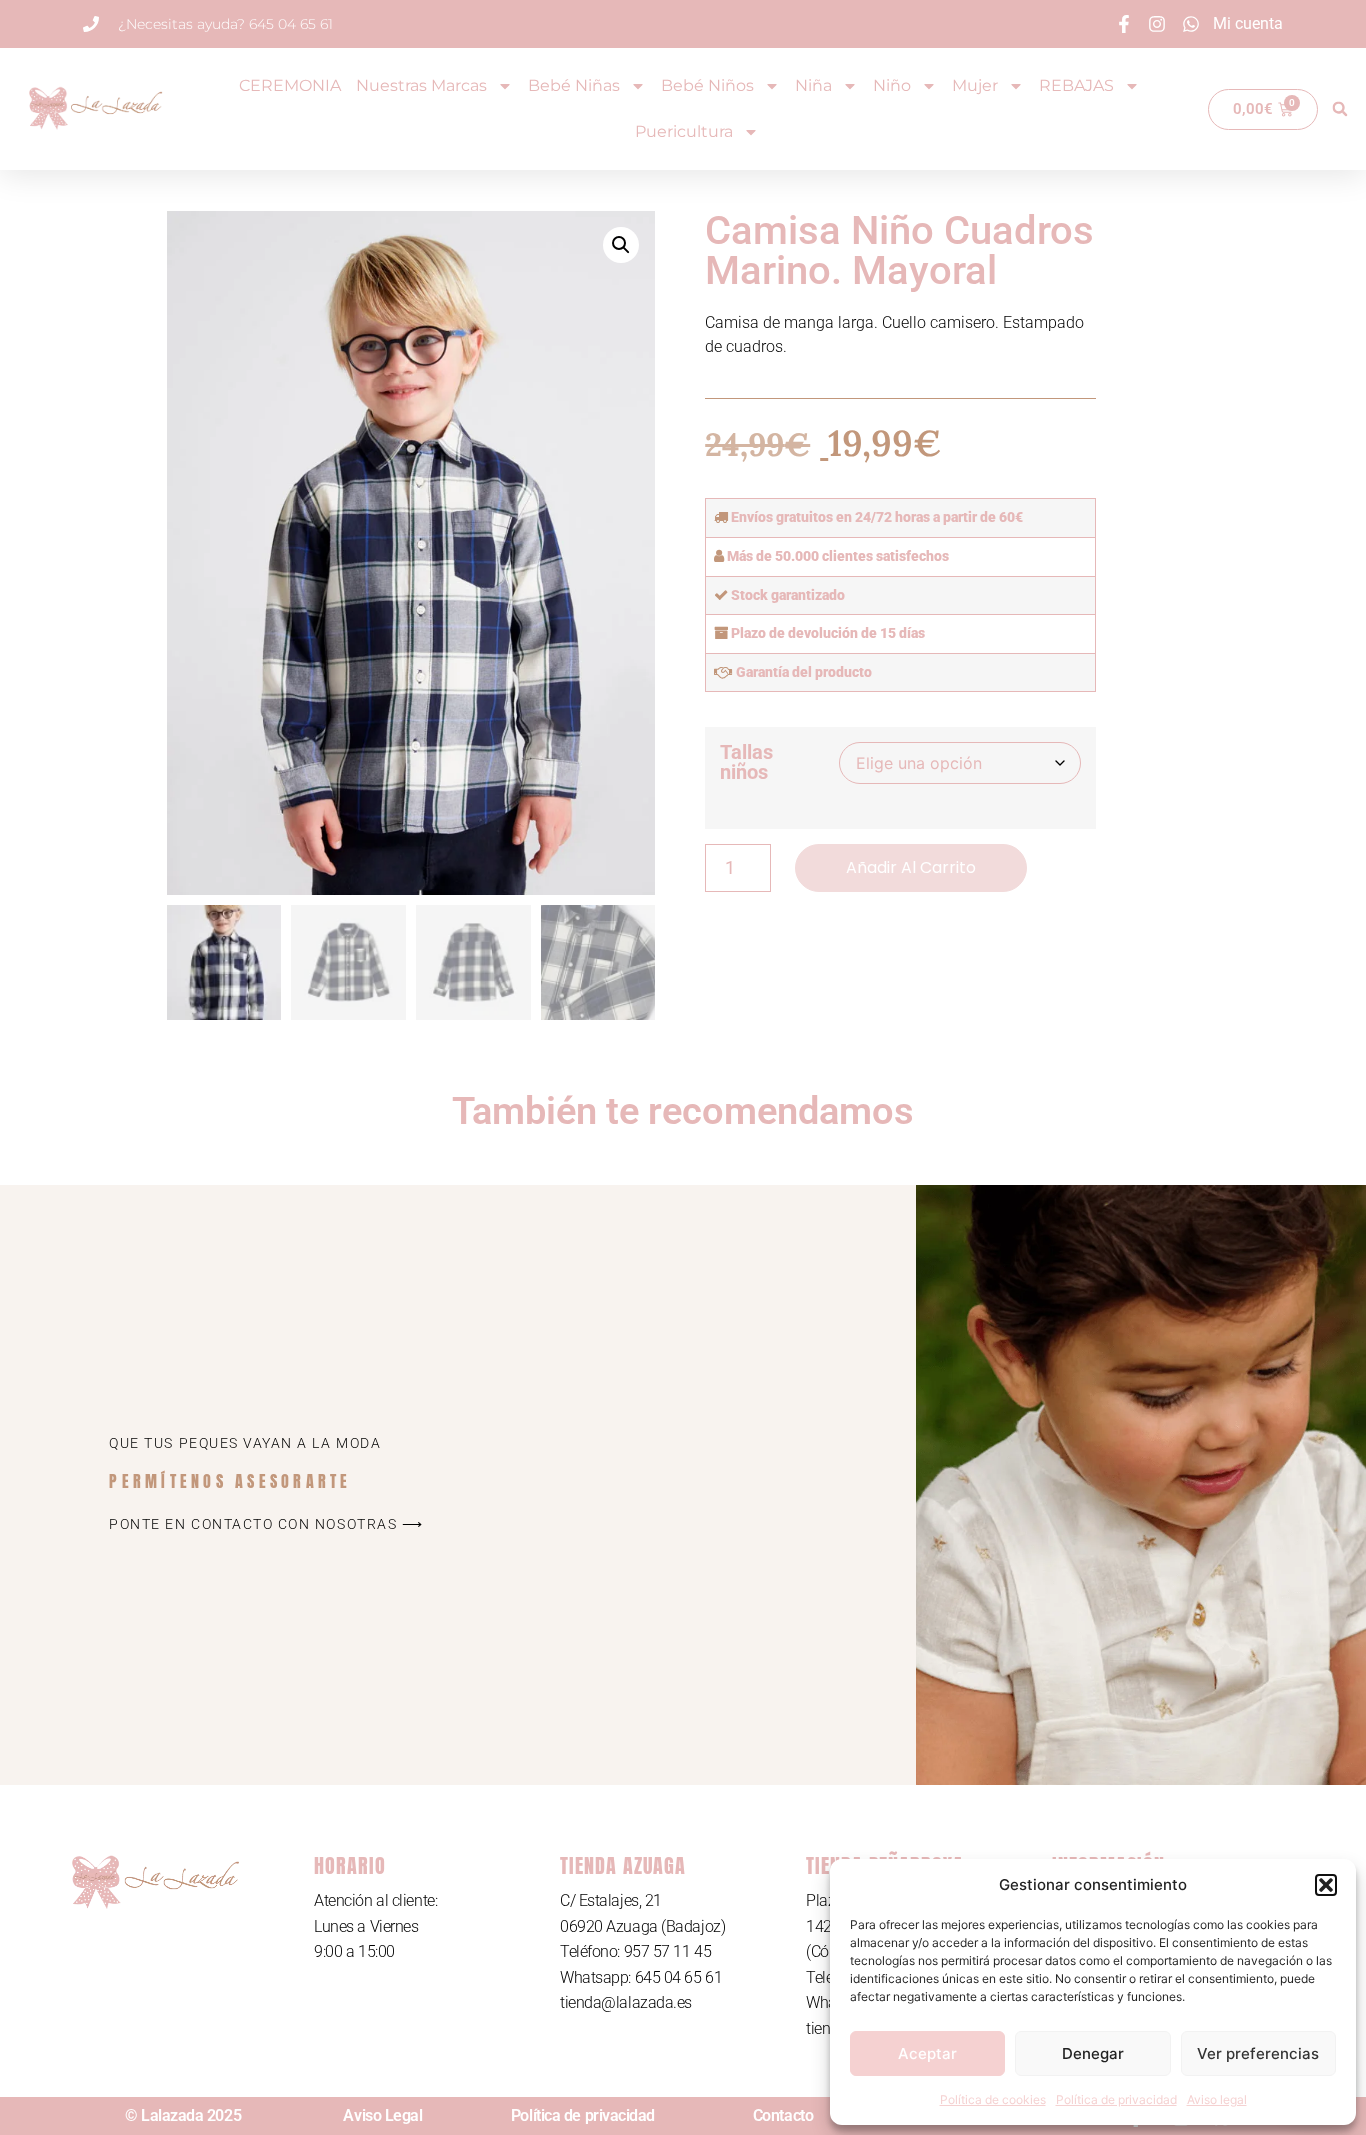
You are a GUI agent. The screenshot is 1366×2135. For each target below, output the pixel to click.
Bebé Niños (707, 85)
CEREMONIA (290, 85)
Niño (892, 85)
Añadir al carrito (911, 867)
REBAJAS (1076, 85)
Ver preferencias (1258, 2053)
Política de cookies (993, 2099)
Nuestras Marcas (421, 85)
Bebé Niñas (574, 85)
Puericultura (684, 131)
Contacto (783, 2115)
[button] (1326, 1885)
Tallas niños (746, 762)
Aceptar (927, 2053)
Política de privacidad (1116, 2099)
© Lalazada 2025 (183, 2115)
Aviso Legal (382, 2115)
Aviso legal (1217, 2099)
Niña (813, 85)
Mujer (975, 85)
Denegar (1093, 2053)
